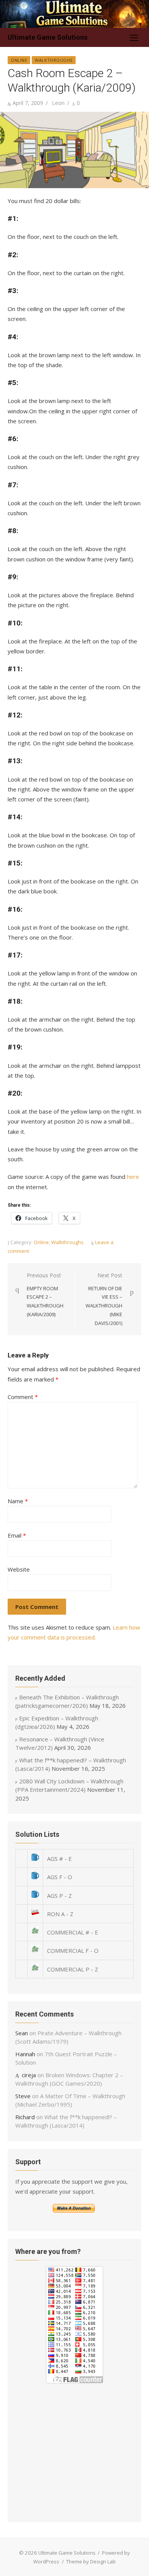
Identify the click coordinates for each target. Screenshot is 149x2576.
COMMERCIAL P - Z (73, 1969)
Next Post (104, 1299)
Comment (23, 1397)
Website (19, 1569)
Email (17, 1535)
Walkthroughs (54, 60)
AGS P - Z (59, 1896)
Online (19, 60)
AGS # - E (59, 1859)
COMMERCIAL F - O (73, 1951)
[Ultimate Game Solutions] (74, 14)
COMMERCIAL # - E (73, 1932)
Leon (58, 103)
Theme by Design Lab (91, 2561)
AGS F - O (60, 1877)
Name (18, 1501)
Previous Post (45, 1295)
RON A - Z (60, 1914)
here (133, 1177)
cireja (29, 2075)
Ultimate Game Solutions (48, 37)
